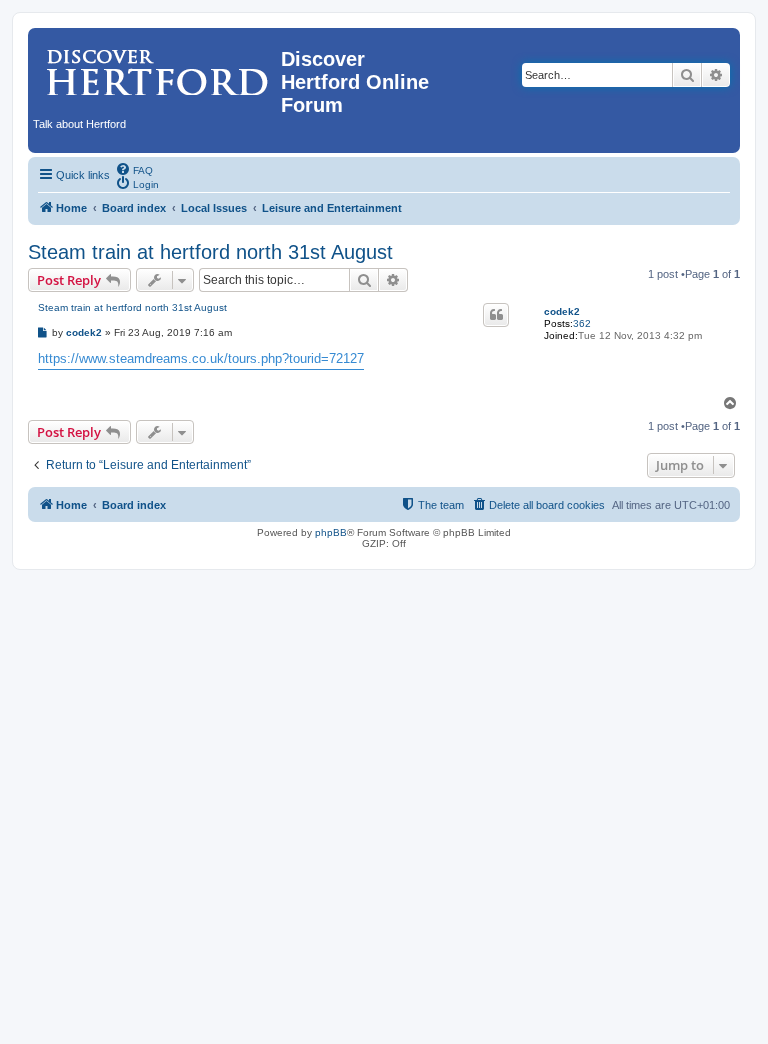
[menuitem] (134, 169)
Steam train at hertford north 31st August (210, 252)
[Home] (157, 65)
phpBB (331, 532)
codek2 (562, 311)
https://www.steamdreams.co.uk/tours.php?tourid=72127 (201, 358)
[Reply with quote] (496, 315)
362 (582, 323)
